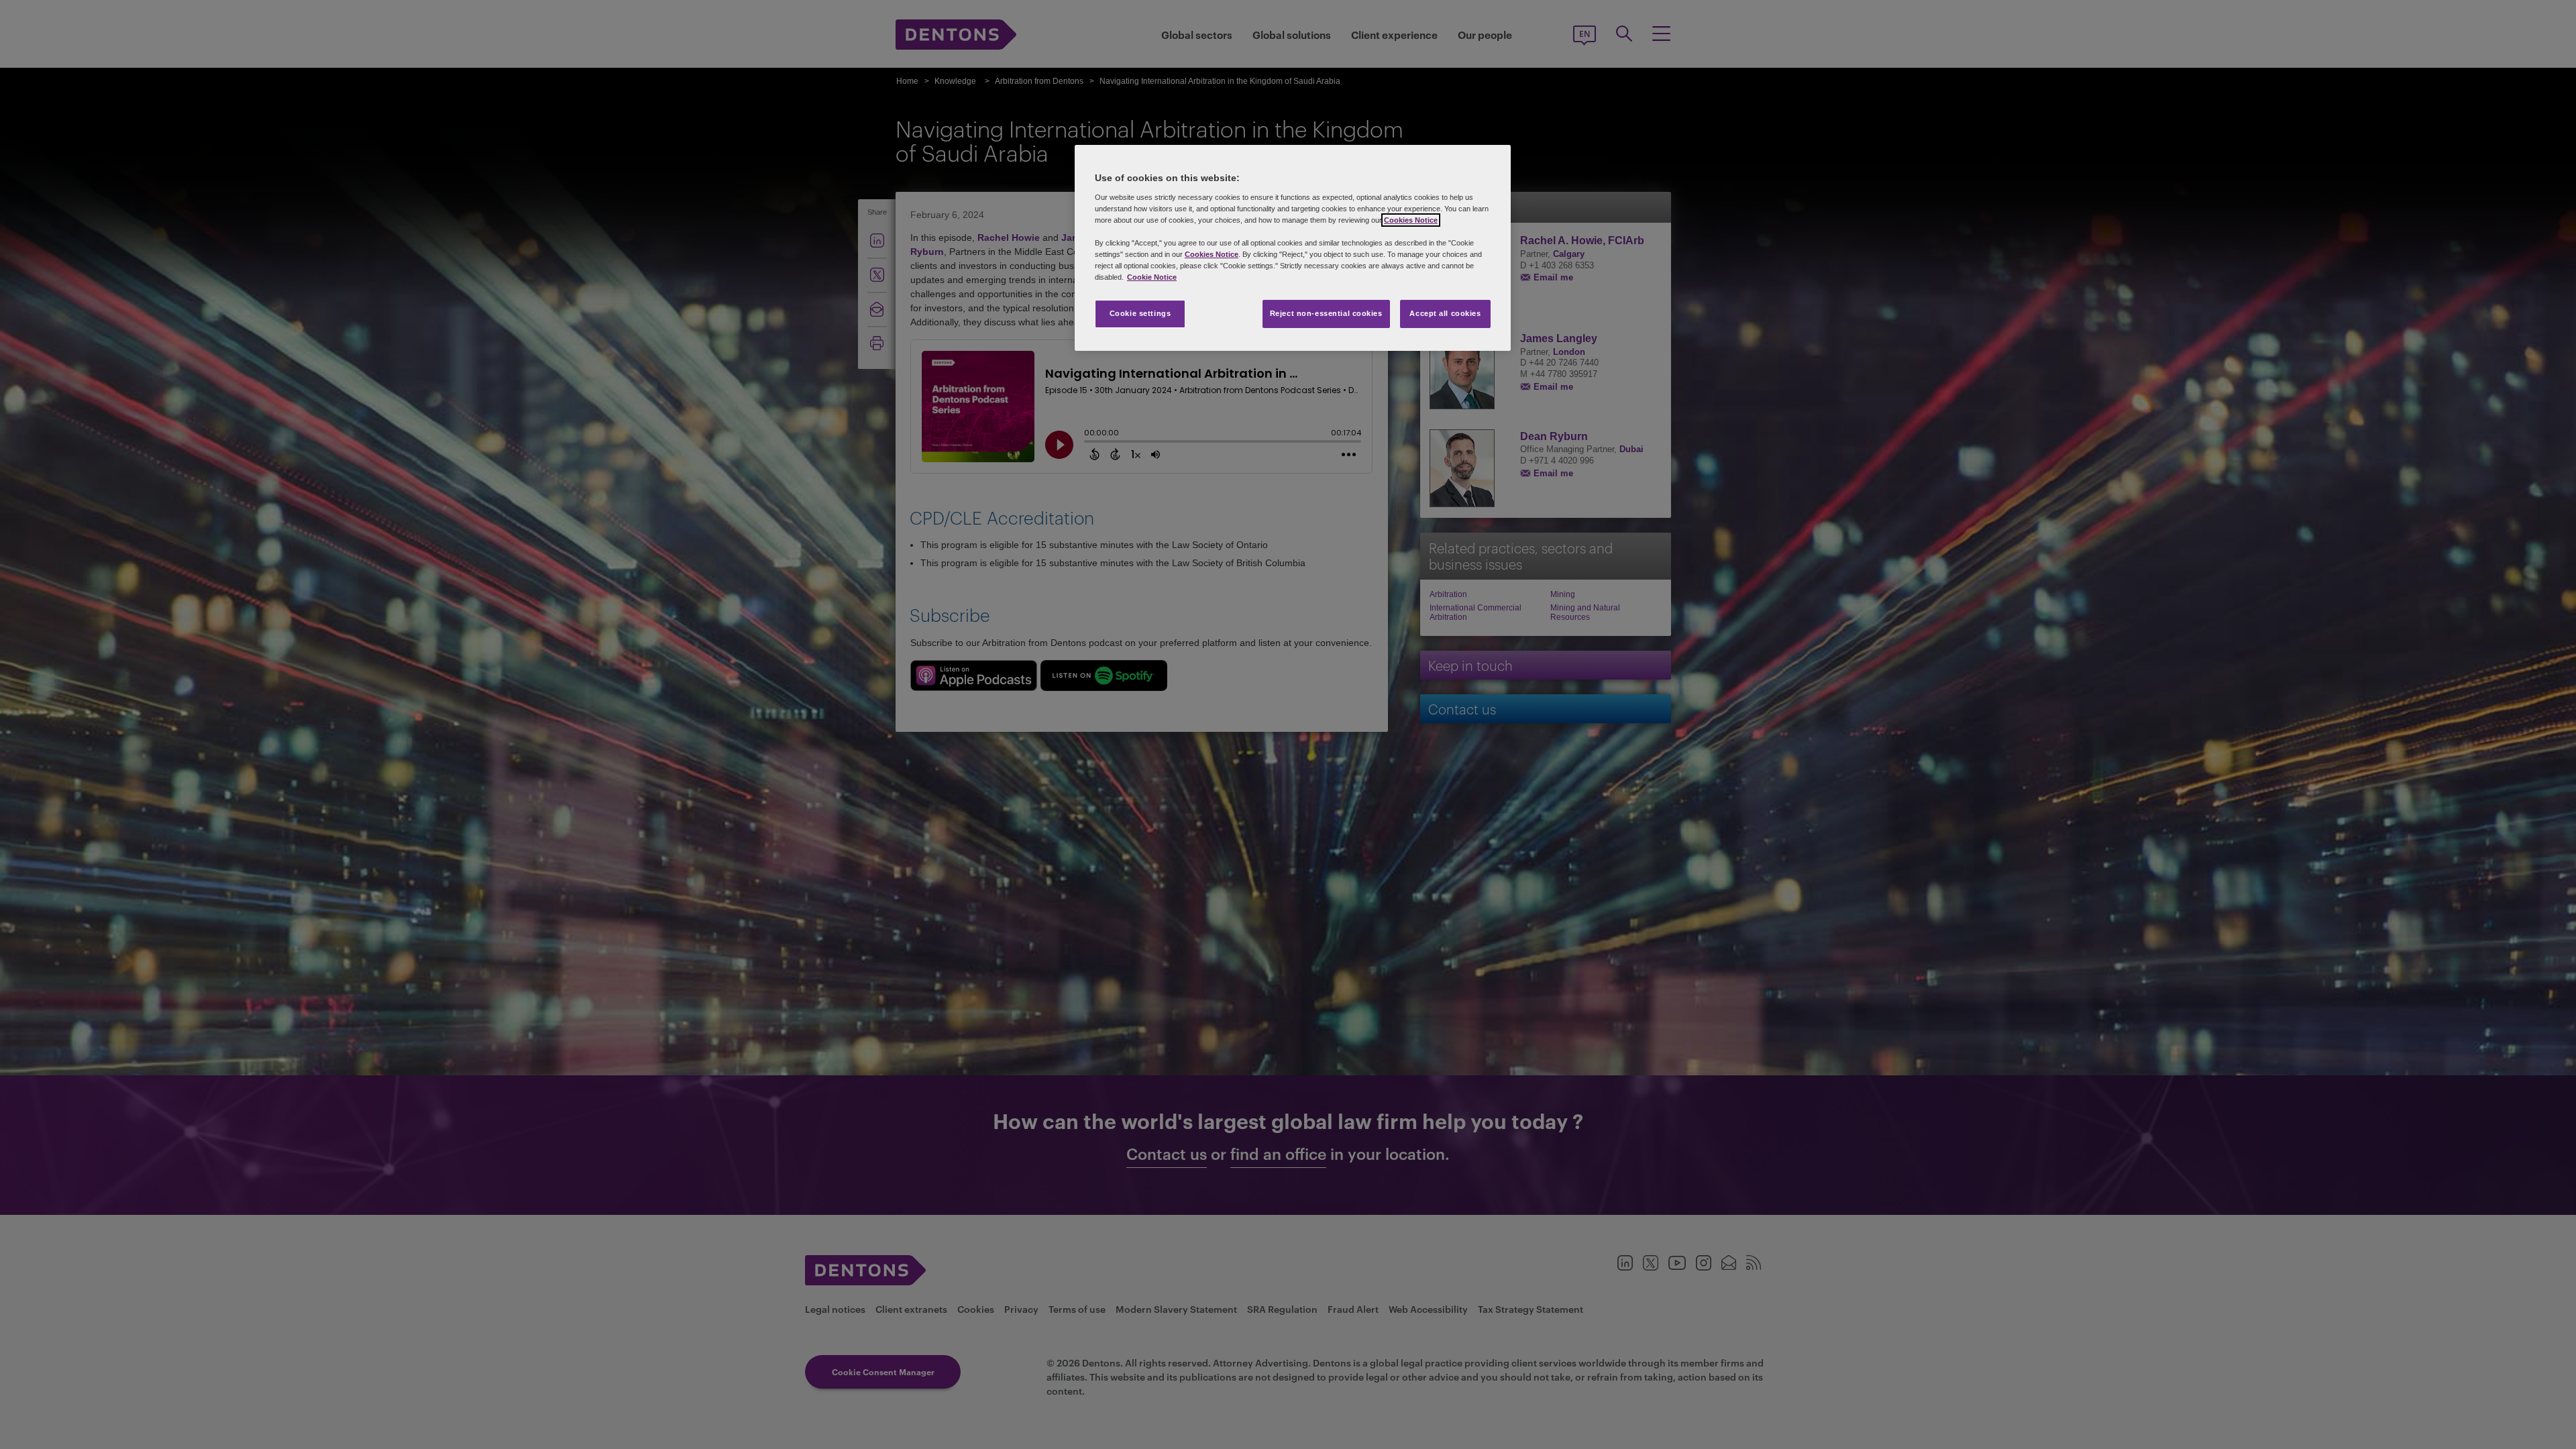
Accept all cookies (1445, 313)
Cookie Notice (1152, 277)
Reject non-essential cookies (1326, 313)
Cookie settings (1140, 313)
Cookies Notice (1411, 220)
